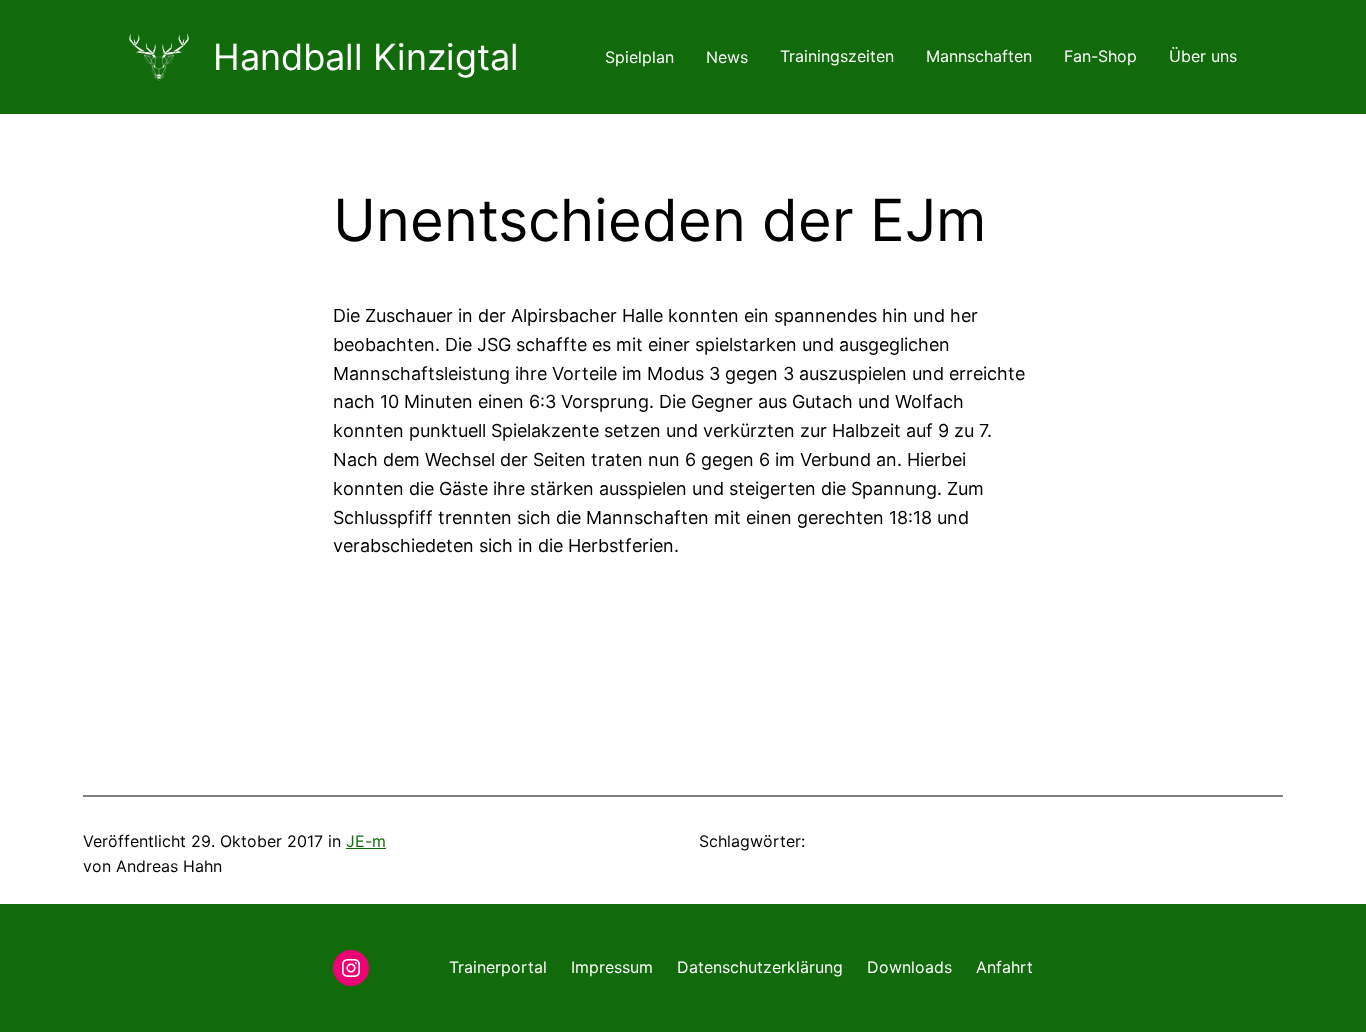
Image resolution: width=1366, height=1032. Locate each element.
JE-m (366, 841)
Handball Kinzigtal (366, 57)
